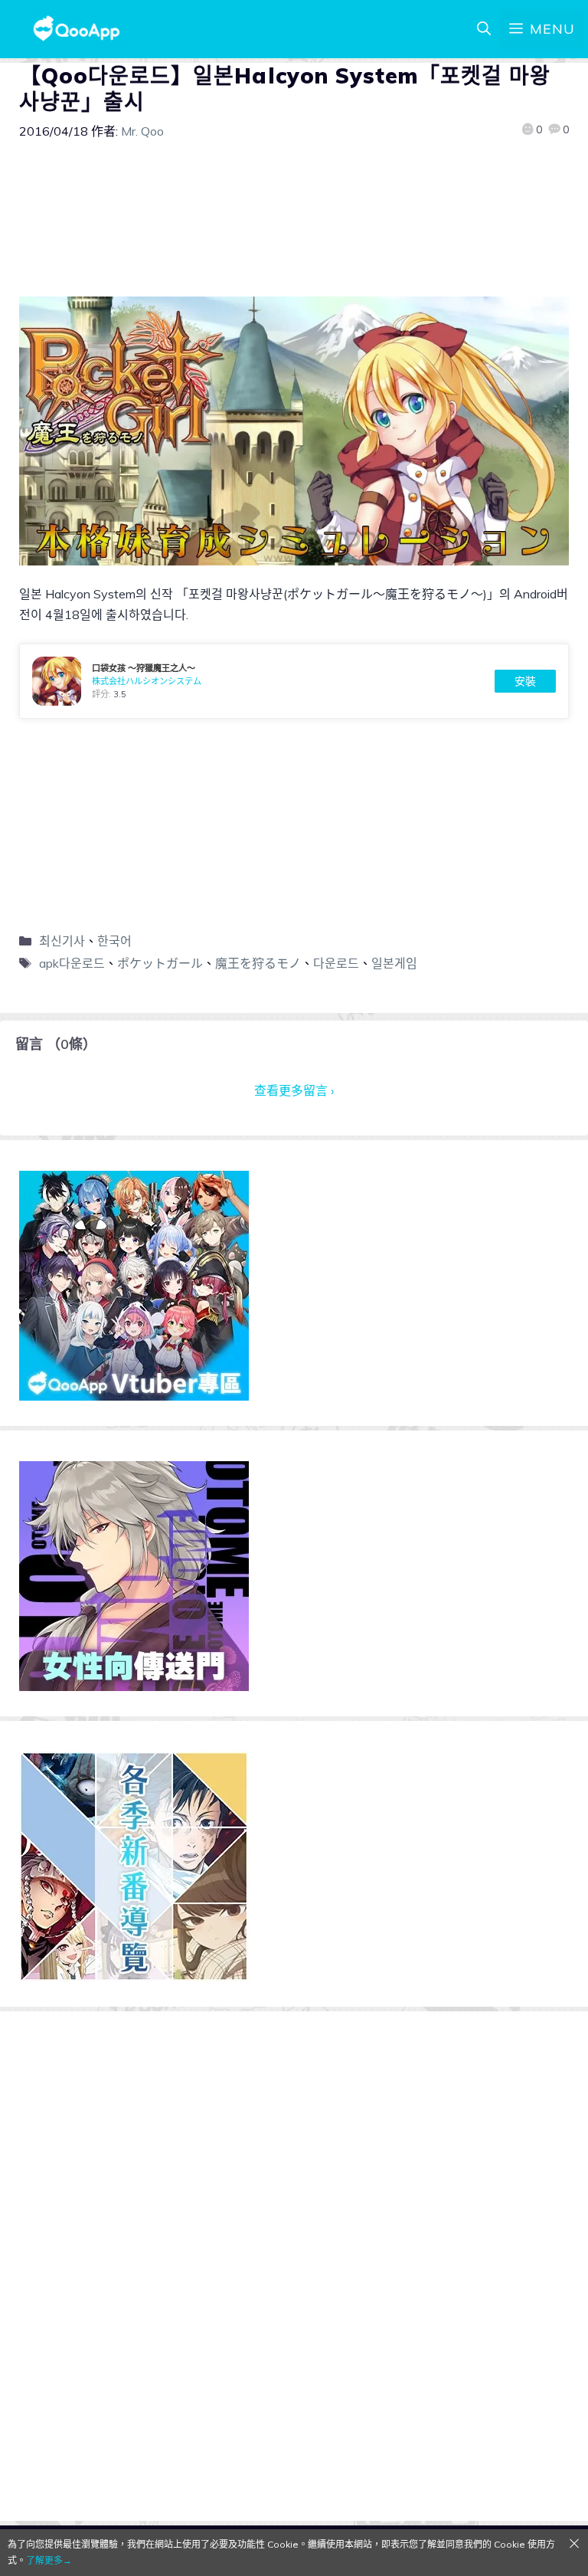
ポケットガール (160, 963)
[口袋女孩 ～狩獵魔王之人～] (294, 681)
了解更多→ (49, 2560)
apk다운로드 (72, 963)
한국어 (114, 941)
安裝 (525, 681)
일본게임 (394, 963)
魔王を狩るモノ (258, 963)
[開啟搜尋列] (484, 29)
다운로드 (336, 963)
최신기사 (62, 941)
